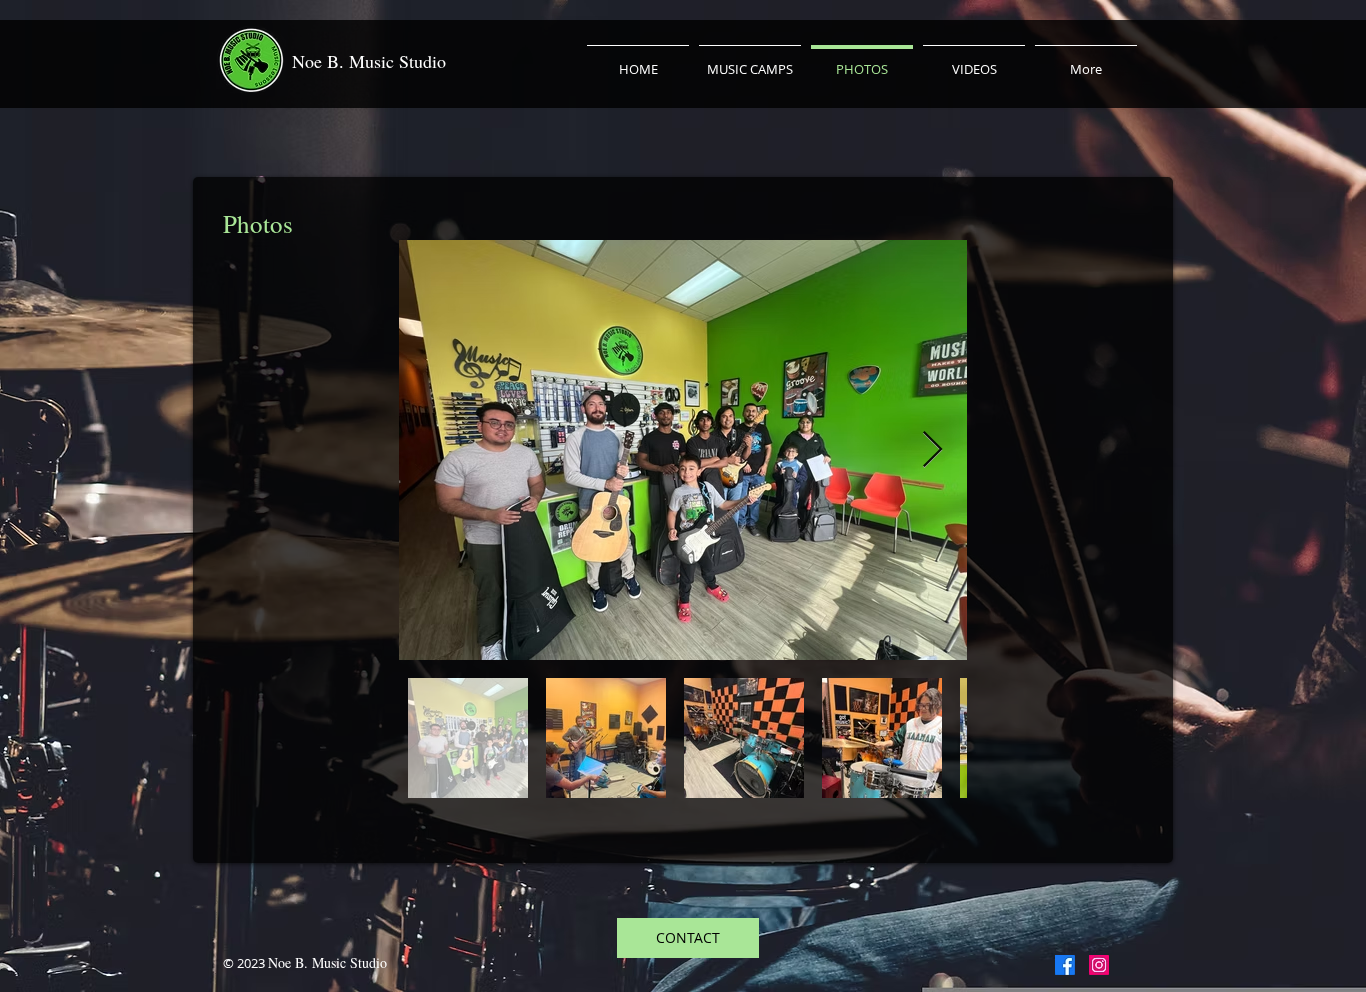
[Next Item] (932, 450)
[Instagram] (1099, 965)
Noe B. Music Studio (369, 61)
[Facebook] (1065, 965)
